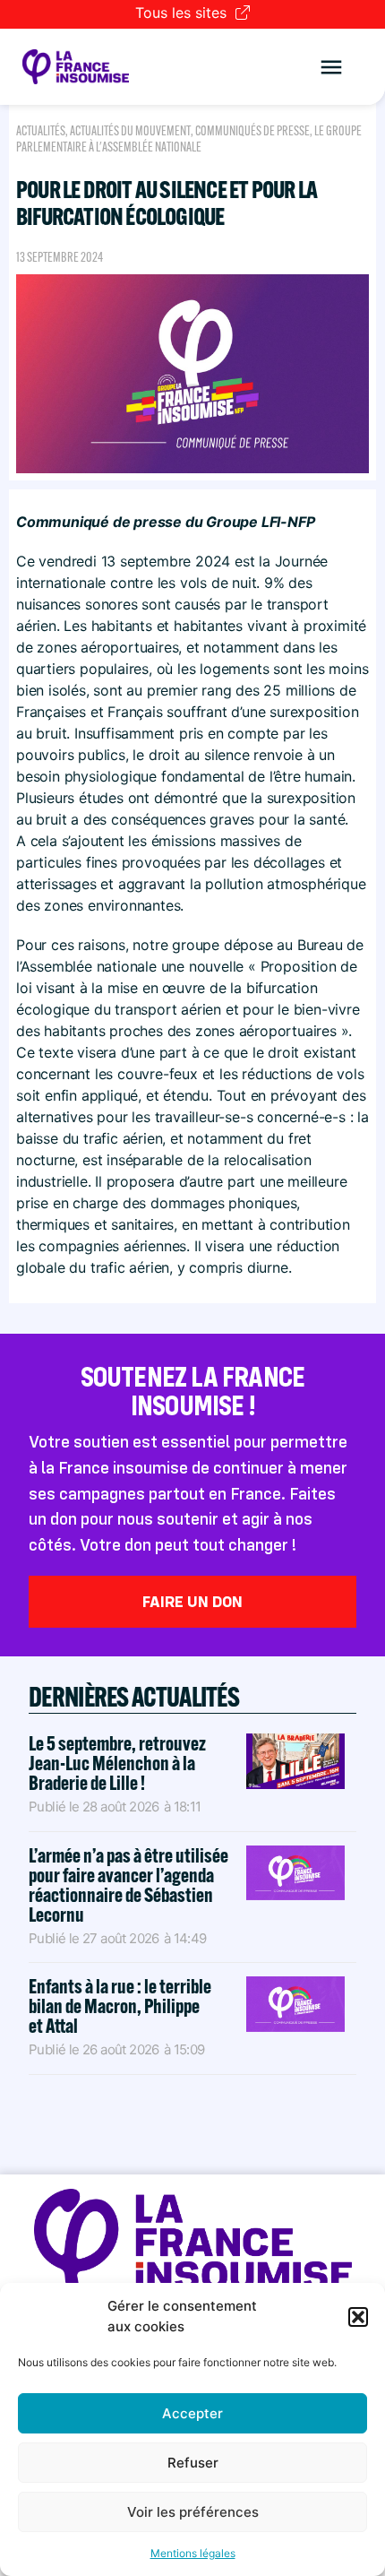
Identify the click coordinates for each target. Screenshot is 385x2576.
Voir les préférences (193, 2512)
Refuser (193, 2463)
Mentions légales (193, 2553)
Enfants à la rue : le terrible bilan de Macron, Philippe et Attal (120, 2006)
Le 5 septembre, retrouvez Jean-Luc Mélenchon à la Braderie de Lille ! (117, 1763)
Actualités (41, 131)
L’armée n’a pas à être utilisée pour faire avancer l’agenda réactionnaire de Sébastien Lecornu (128, 1885)
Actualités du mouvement (130, 131)
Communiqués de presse (252, 131)
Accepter (192, 2413)
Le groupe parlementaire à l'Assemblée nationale (189, 139)
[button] (358, 2317)
